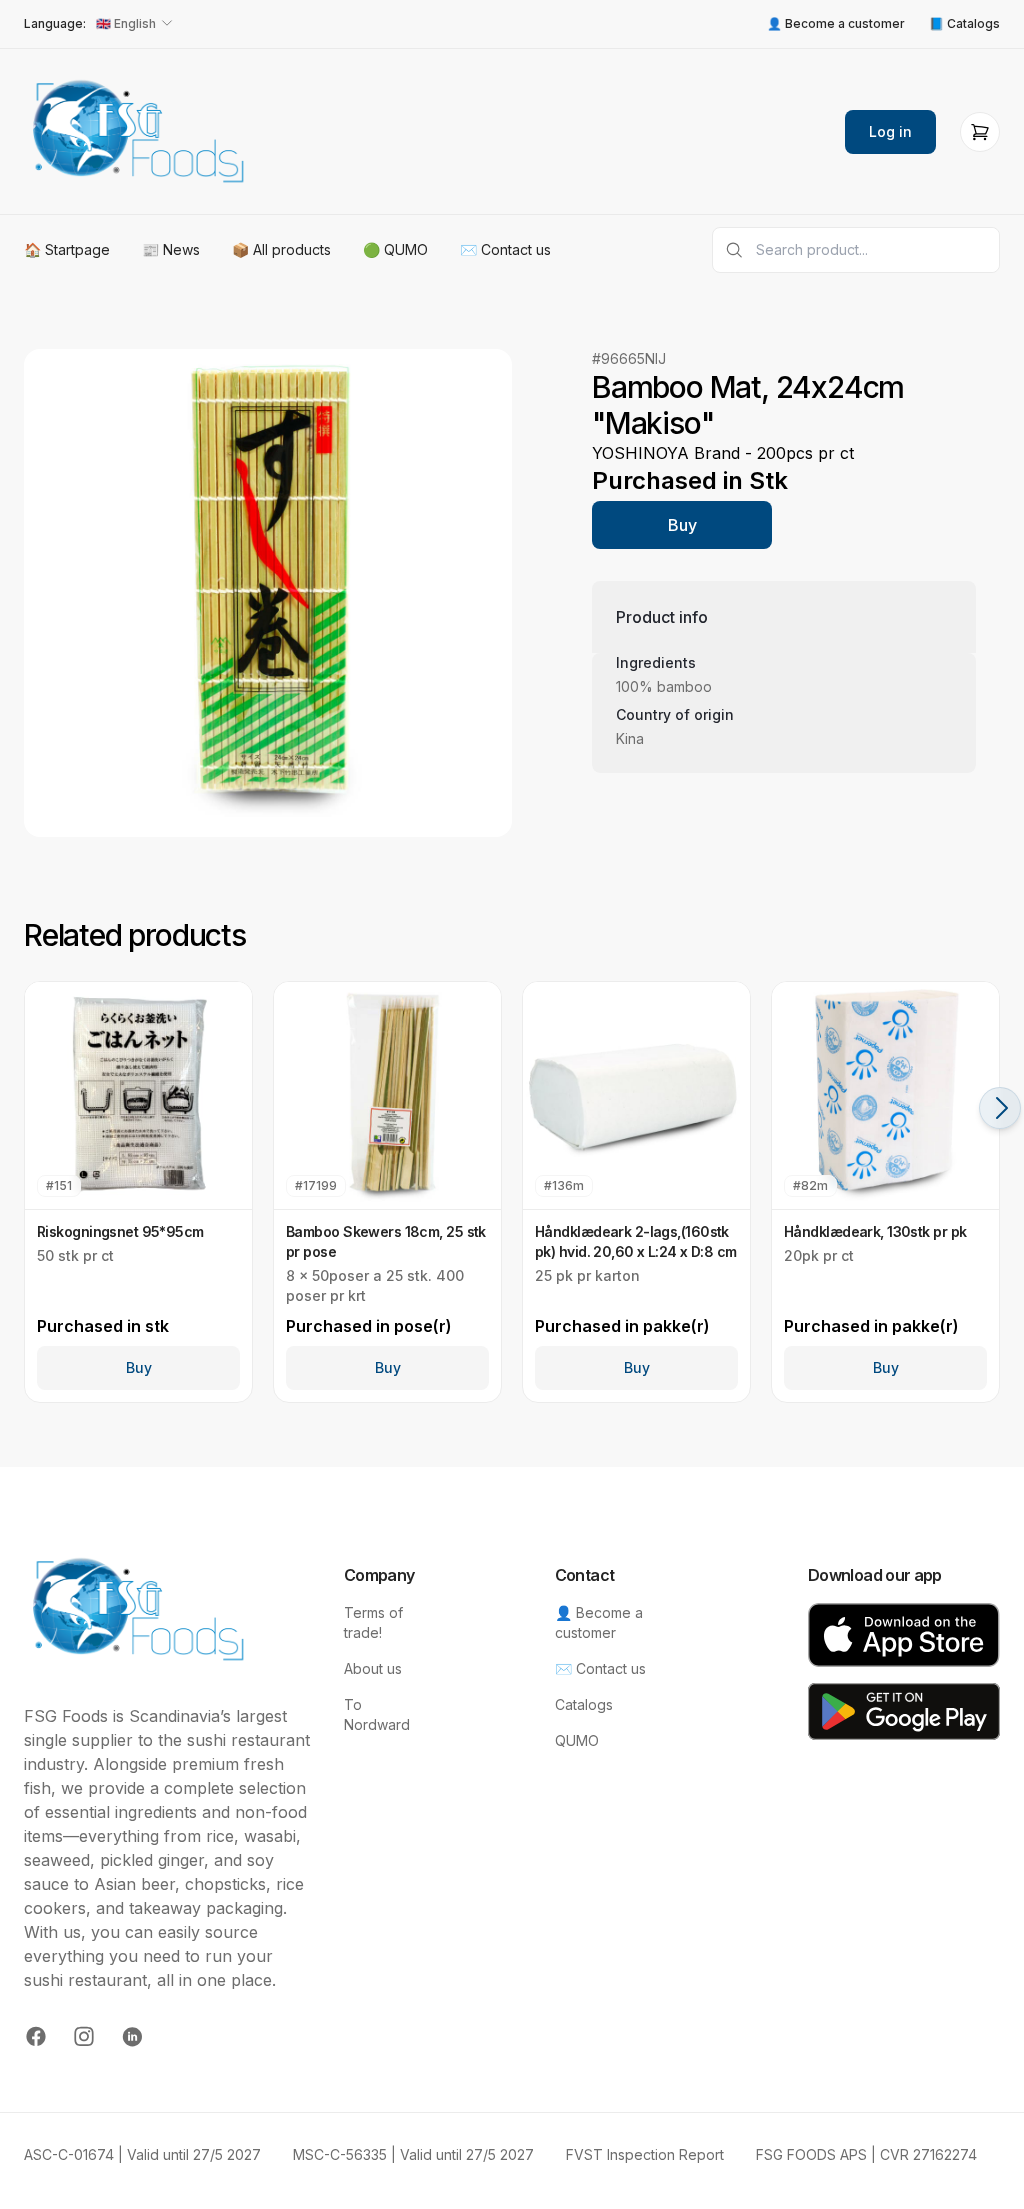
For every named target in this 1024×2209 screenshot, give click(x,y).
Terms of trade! (373, 1622)
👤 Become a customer (836, 23)
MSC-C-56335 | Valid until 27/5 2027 (413, 2154)
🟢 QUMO (395, 249)
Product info (662, 617)
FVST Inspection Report (645, 2154)
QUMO (577, 1740)
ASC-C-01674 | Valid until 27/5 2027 (142, 2154)
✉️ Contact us (505, 249)
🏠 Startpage (67, 249)
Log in (890, 131)
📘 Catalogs (964, 23)
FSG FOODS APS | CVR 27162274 (866, 2154)
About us (373, 1668)
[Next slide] (1000, 1108)
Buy (682, 525)
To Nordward (377, 1714)
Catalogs (584, 1704)
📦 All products (281, 249)
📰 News (171, 249)
